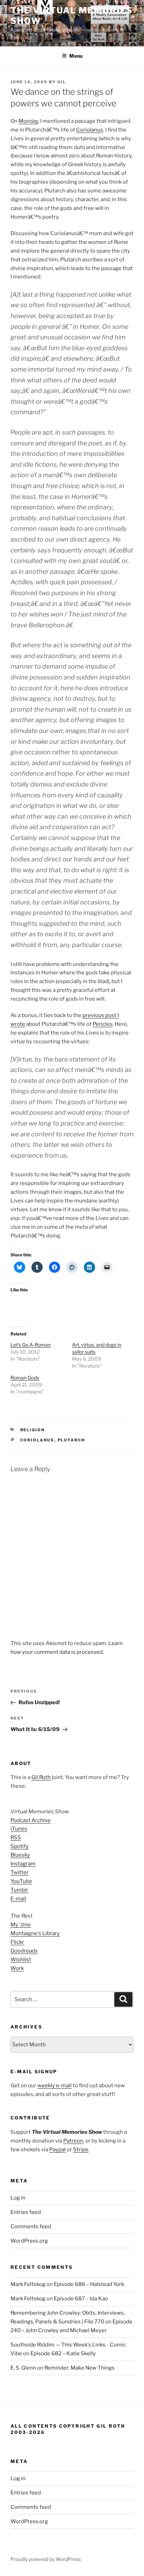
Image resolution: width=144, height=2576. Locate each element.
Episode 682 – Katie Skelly (63, 2353)
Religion (33, 1430)
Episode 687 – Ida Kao (81, 2299)
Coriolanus (90, 130)
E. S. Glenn (23, 2368)
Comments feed (31, 2226)
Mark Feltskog (28, 2284)
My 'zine (21, 1925)
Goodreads (24, 1951)
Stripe (81, 2150)
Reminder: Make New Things (80, 2368)
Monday (28, 121)
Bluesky (20, 1855)
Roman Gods (25, 1378)
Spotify (20, 1846)
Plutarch (71, 1440)
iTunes (19, 1829)
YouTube (21, 1881)
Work (17, 1968)
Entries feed (26, 2212)
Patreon (73, 2141)
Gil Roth (41, 1777)
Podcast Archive (31, 1820)
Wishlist (21, 1960)
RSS (16, 1837)
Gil (62, 82)
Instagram (23, 1864)
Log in (18, 2198)
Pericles (103, 1024)
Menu (76, 56)
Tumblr (19, 1890)
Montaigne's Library (35, 1933)
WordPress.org (29, 2241)
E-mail (18, 1899)
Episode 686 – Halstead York (89, 2284)
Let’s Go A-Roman (31, 1345)
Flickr (17, 1942)
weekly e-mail (55, 2085)
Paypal (57, 2150)
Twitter (20, 1872)
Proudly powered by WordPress (46, 2559)
